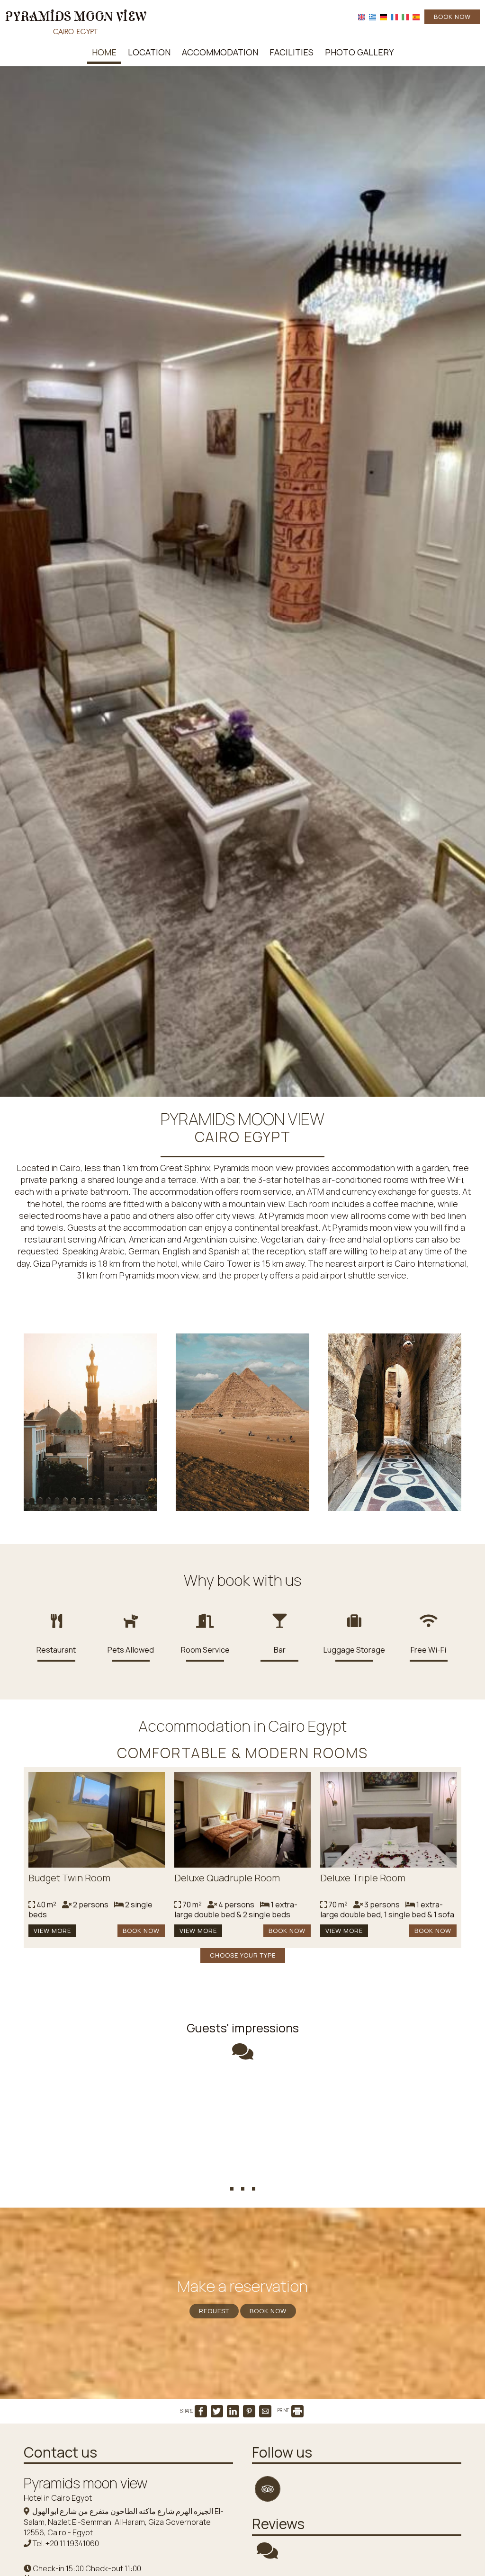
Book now (452, 17)
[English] (362, 16)
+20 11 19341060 (72, 2543)
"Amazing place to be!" (243, 2098)
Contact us (60, 2452)
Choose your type (243, 1955)
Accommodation (220, 52)
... (243, 2172)
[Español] (416, 16)
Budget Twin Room (69, 1878)
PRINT (284, 2410)
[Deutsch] (383, 16)
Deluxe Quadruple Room (227, 1878)
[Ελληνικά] (373, 16)
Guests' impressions (243, 2028)
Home (104, 52)
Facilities (292, 52)
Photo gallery (359, 52)
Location (149, 52)
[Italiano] (405, 16)
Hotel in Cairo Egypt (58, 2498)
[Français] (394, 16)
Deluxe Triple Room (363, 1878)
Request (214, 2311)
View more (52, 1931)
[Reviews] (267, 2555)
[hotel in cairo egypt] (76, 20)
